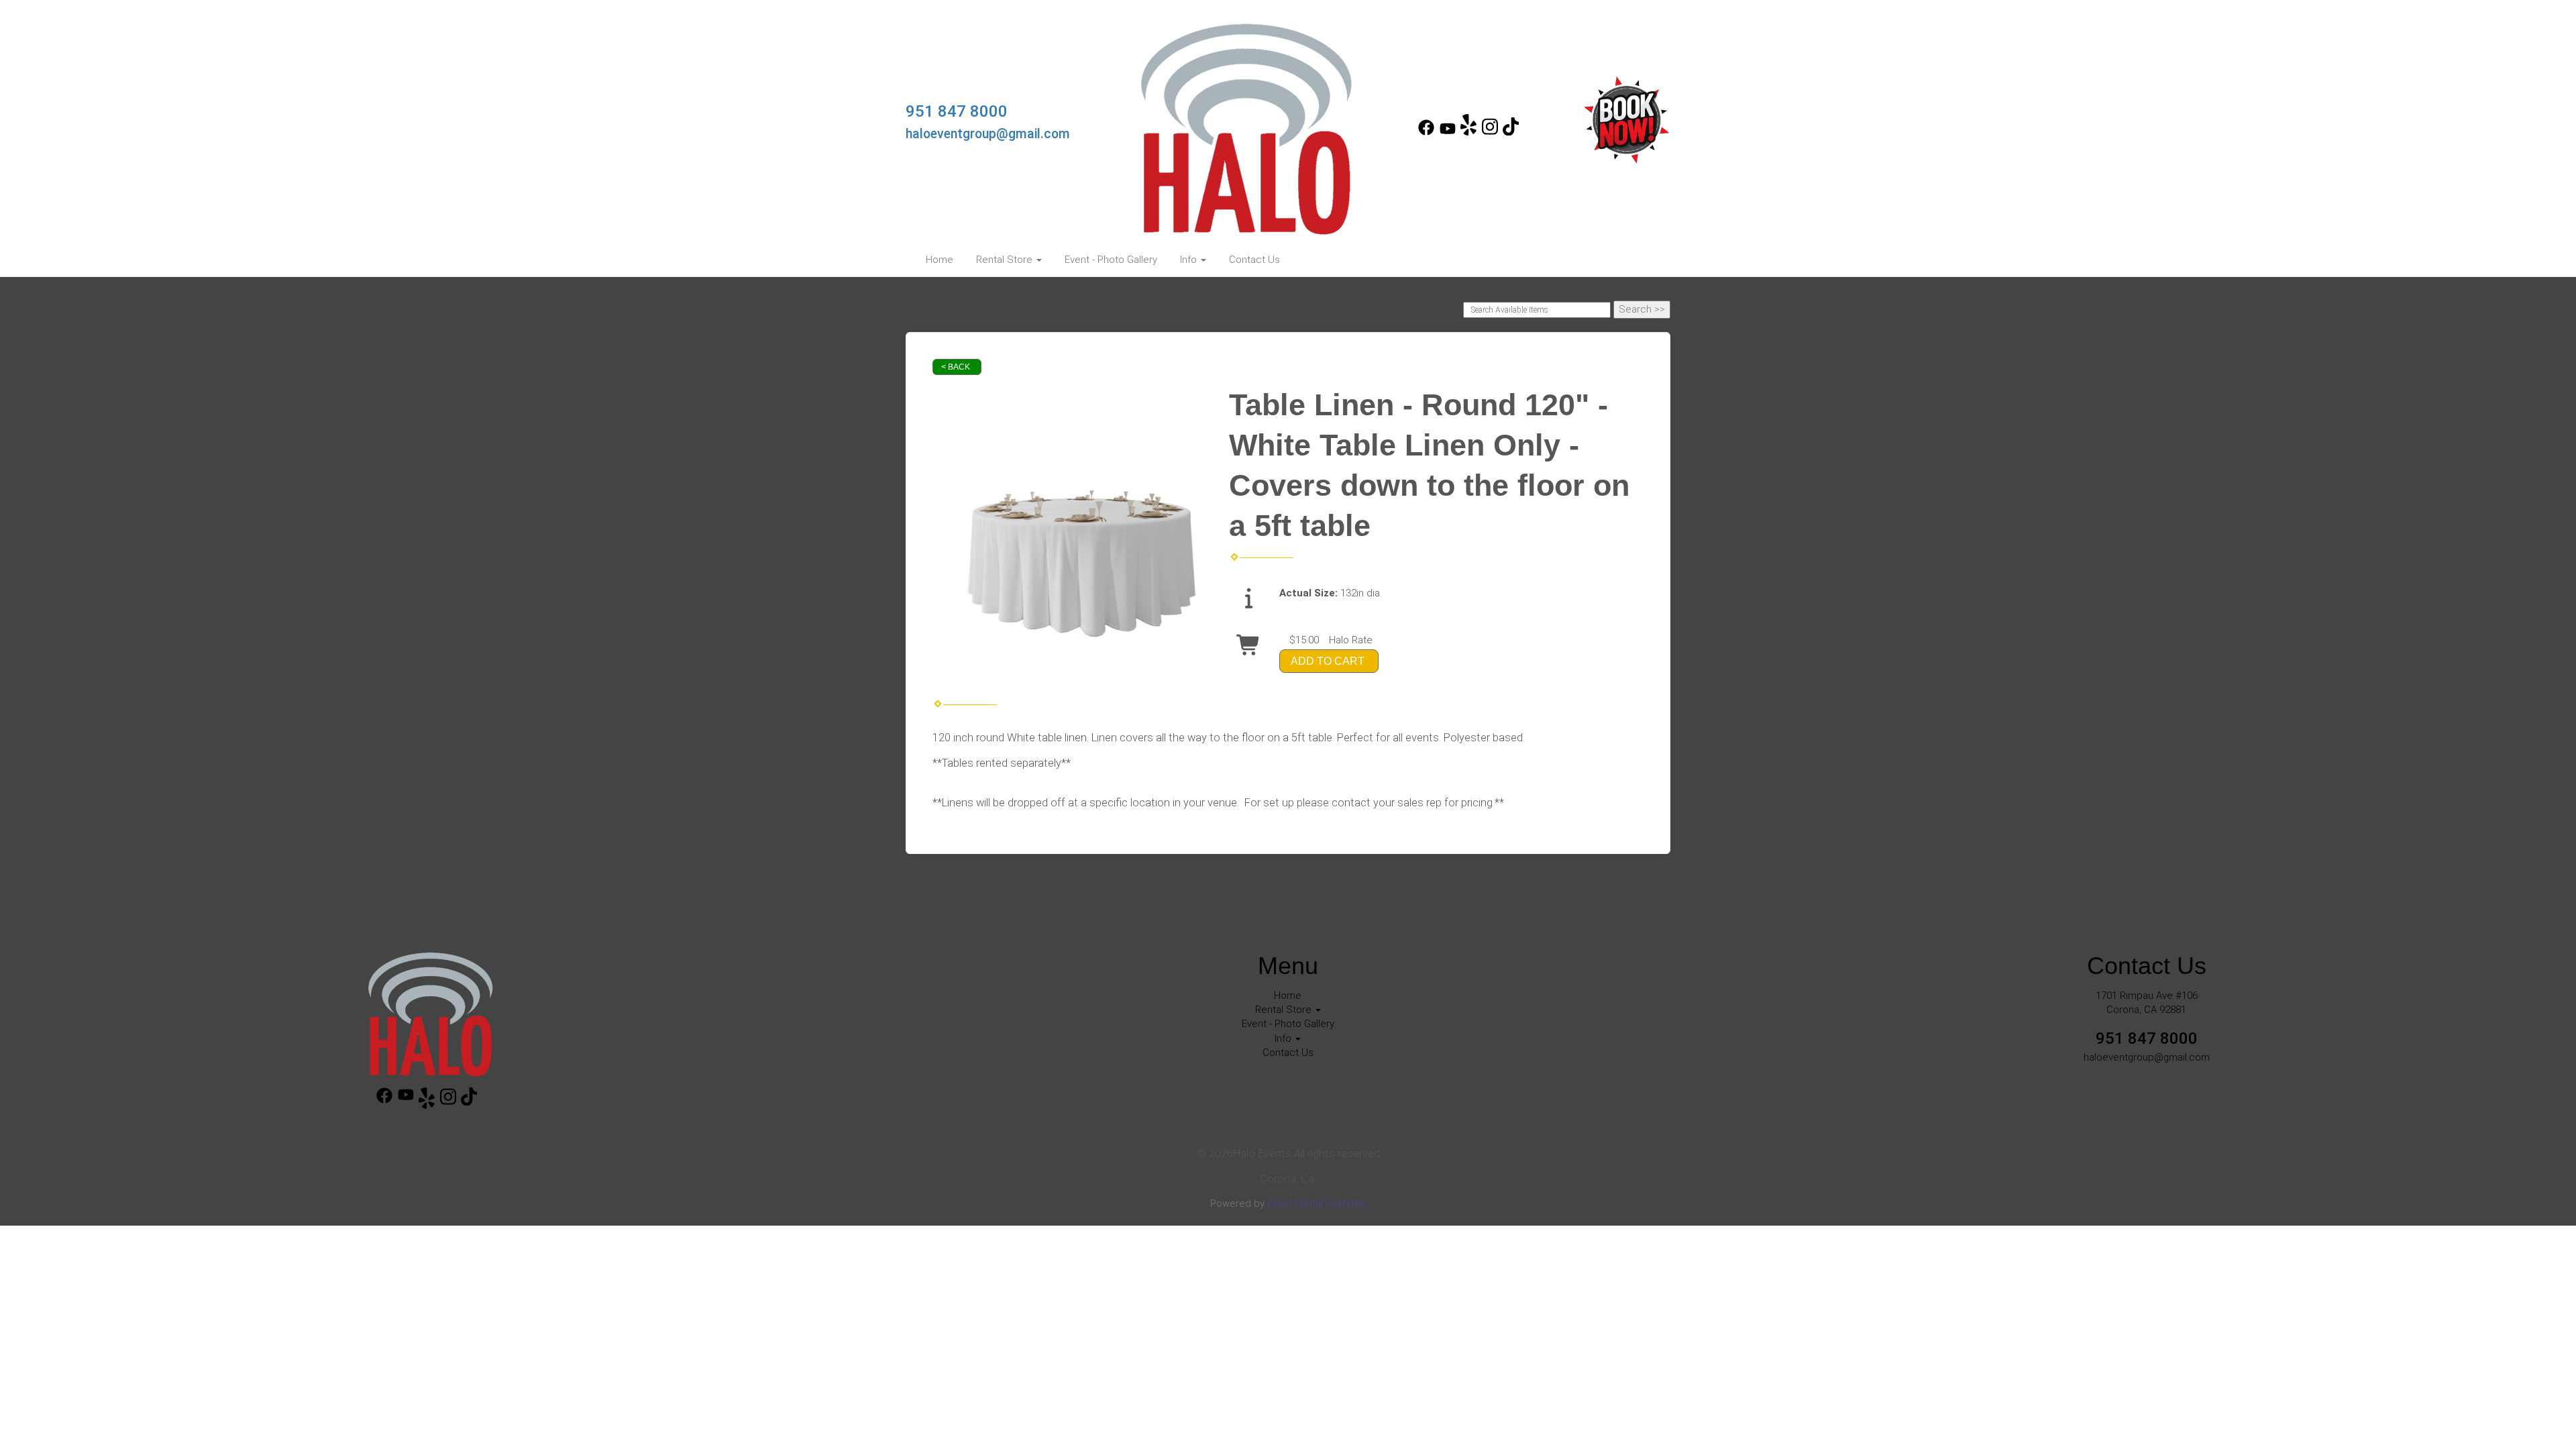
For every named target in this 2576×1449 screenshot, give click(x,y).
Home (940, 260)
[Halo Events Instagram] (1490, 132)
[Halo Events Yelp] (1468, 132)
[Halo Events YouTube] (1448, 132)
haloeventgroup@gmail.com (988, 134)
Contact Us (1254, 260)
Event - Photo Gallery (1111, 260)
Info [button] (1190, 260)
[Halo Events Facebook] (1426, 132)
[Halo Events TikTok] (1511, 132)
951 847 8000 (957, 111)
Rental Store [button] (1006, 260)
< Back (956, 367)
